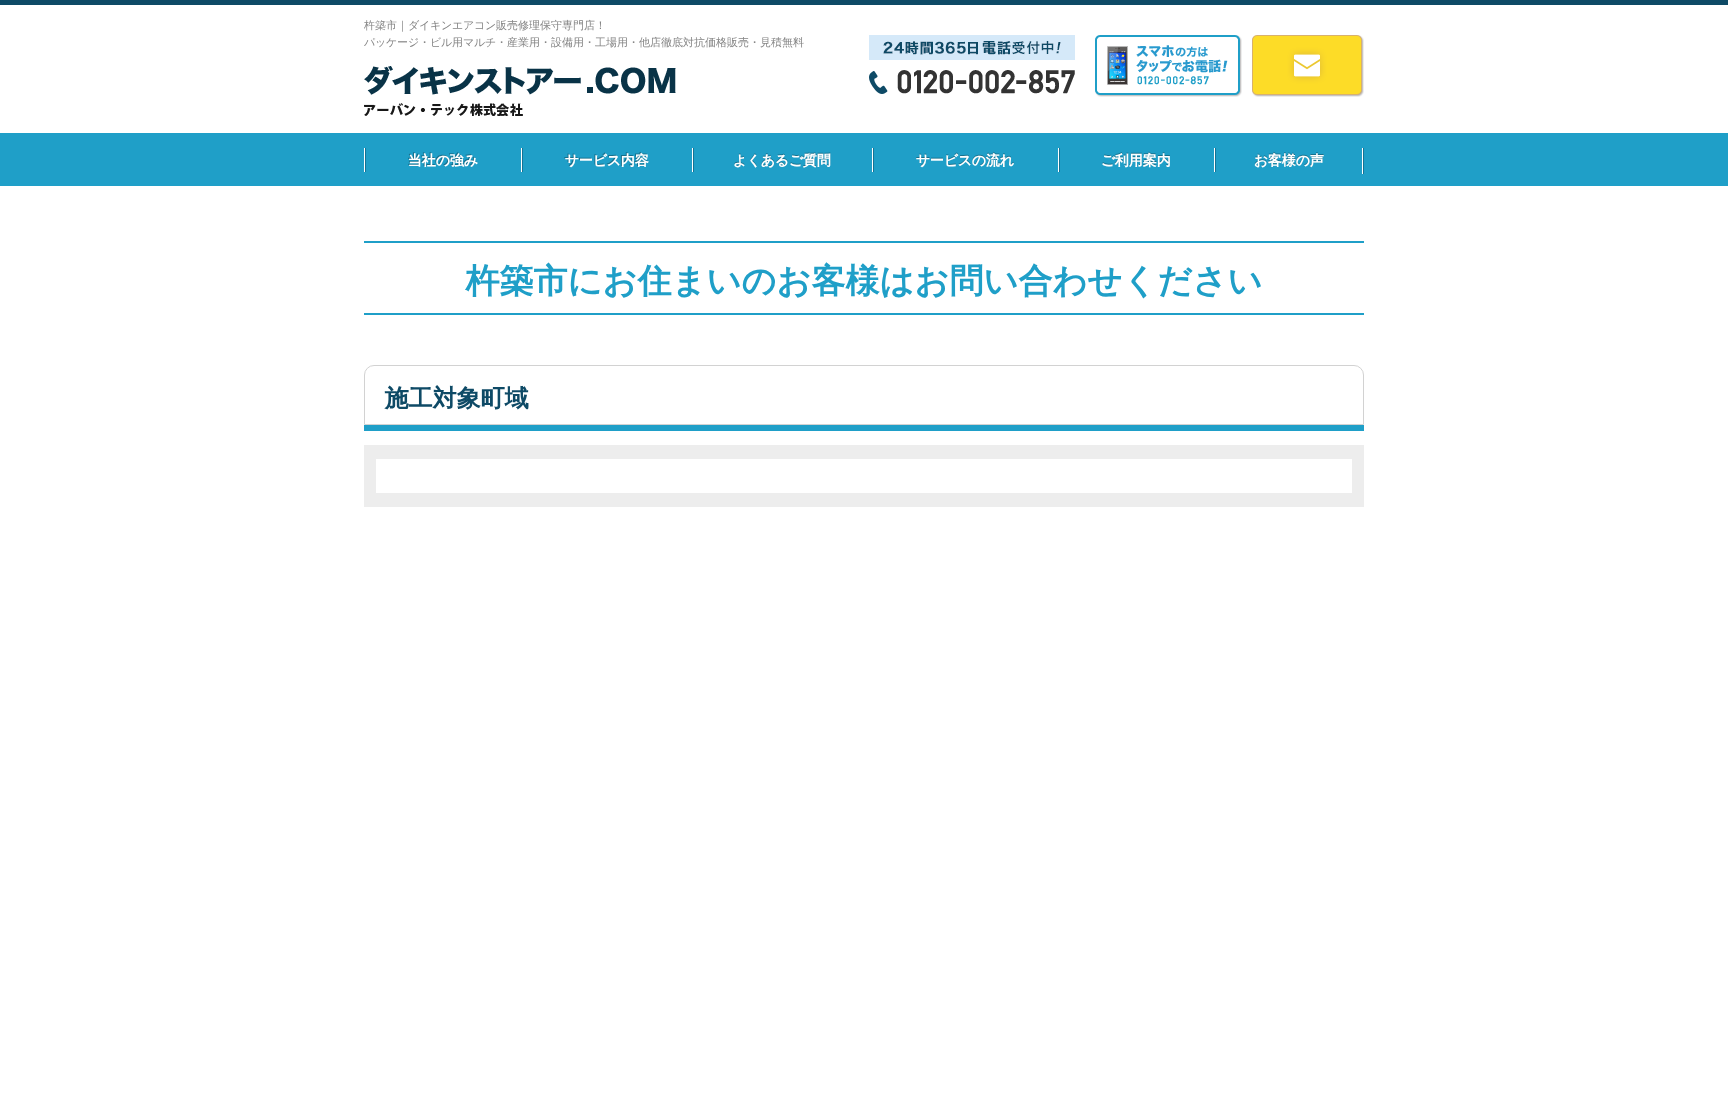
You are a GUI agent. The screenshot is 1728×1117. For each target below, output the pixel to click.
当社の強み (443, 160)
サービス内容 (607, 160)
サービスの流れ (965, 160)
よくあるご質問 (782, 160)
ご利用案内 (1136, 160)
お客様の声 (1289, 160)
